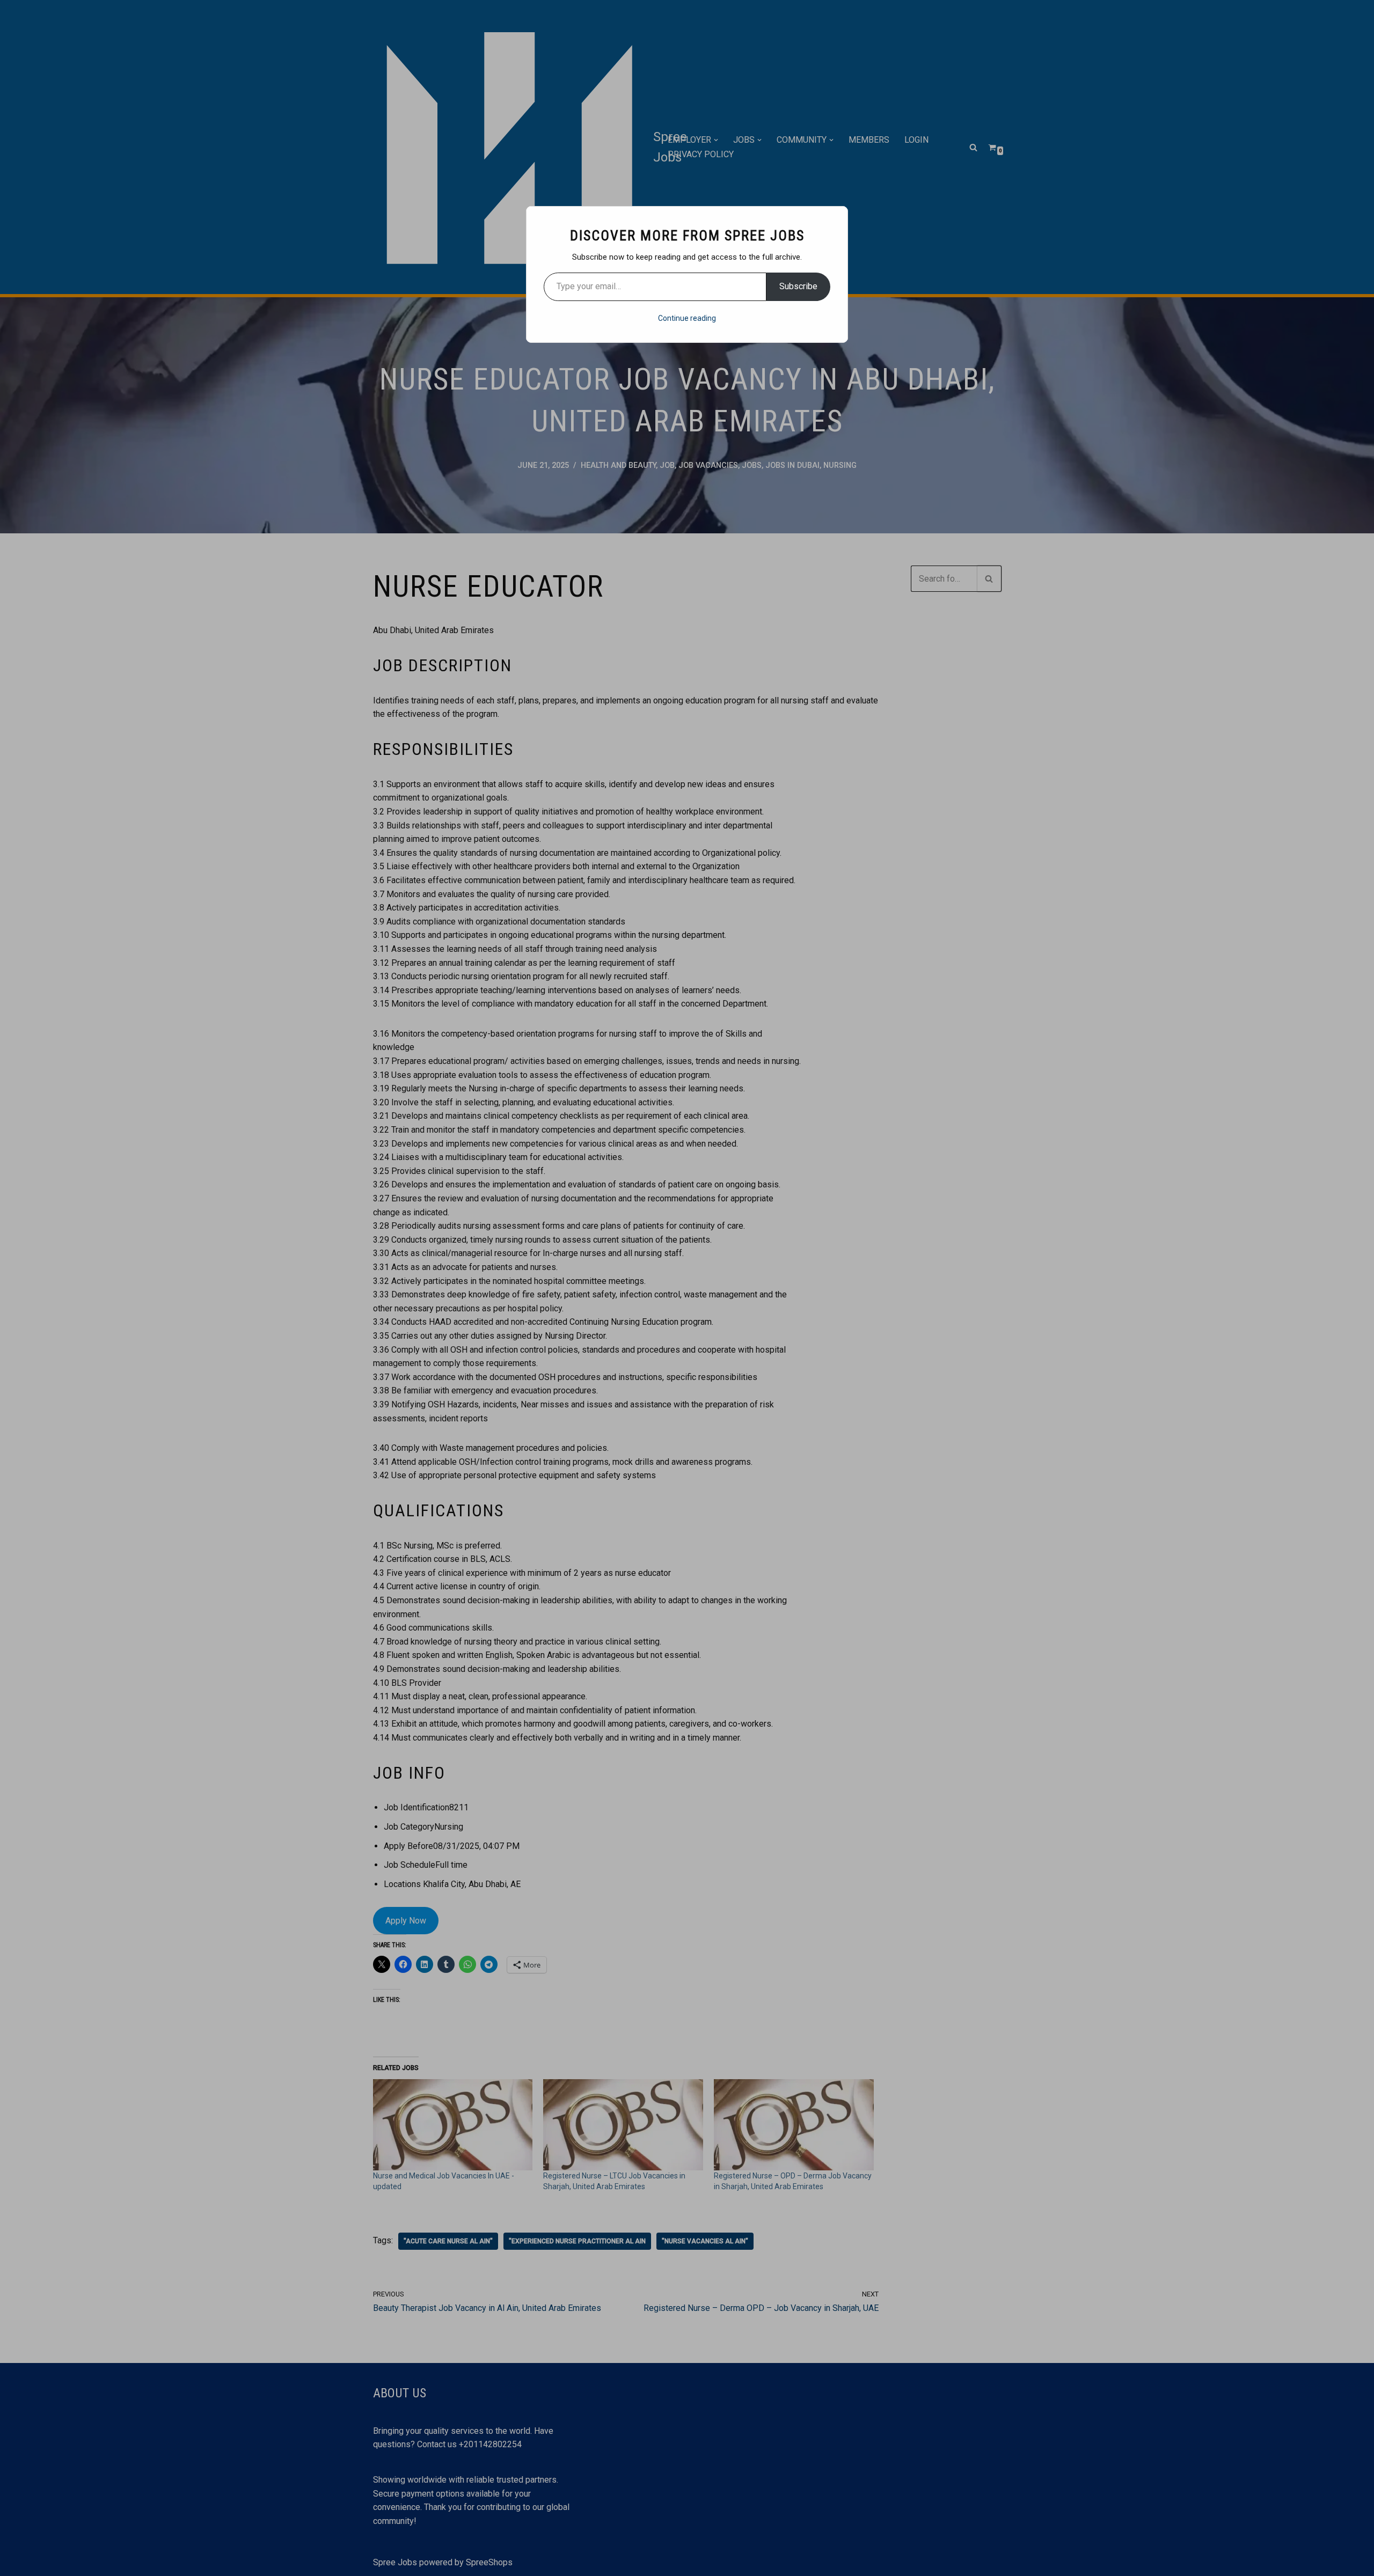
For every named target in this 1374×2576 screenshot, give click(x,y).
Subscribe (798, 286)
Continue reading (687, 318)
